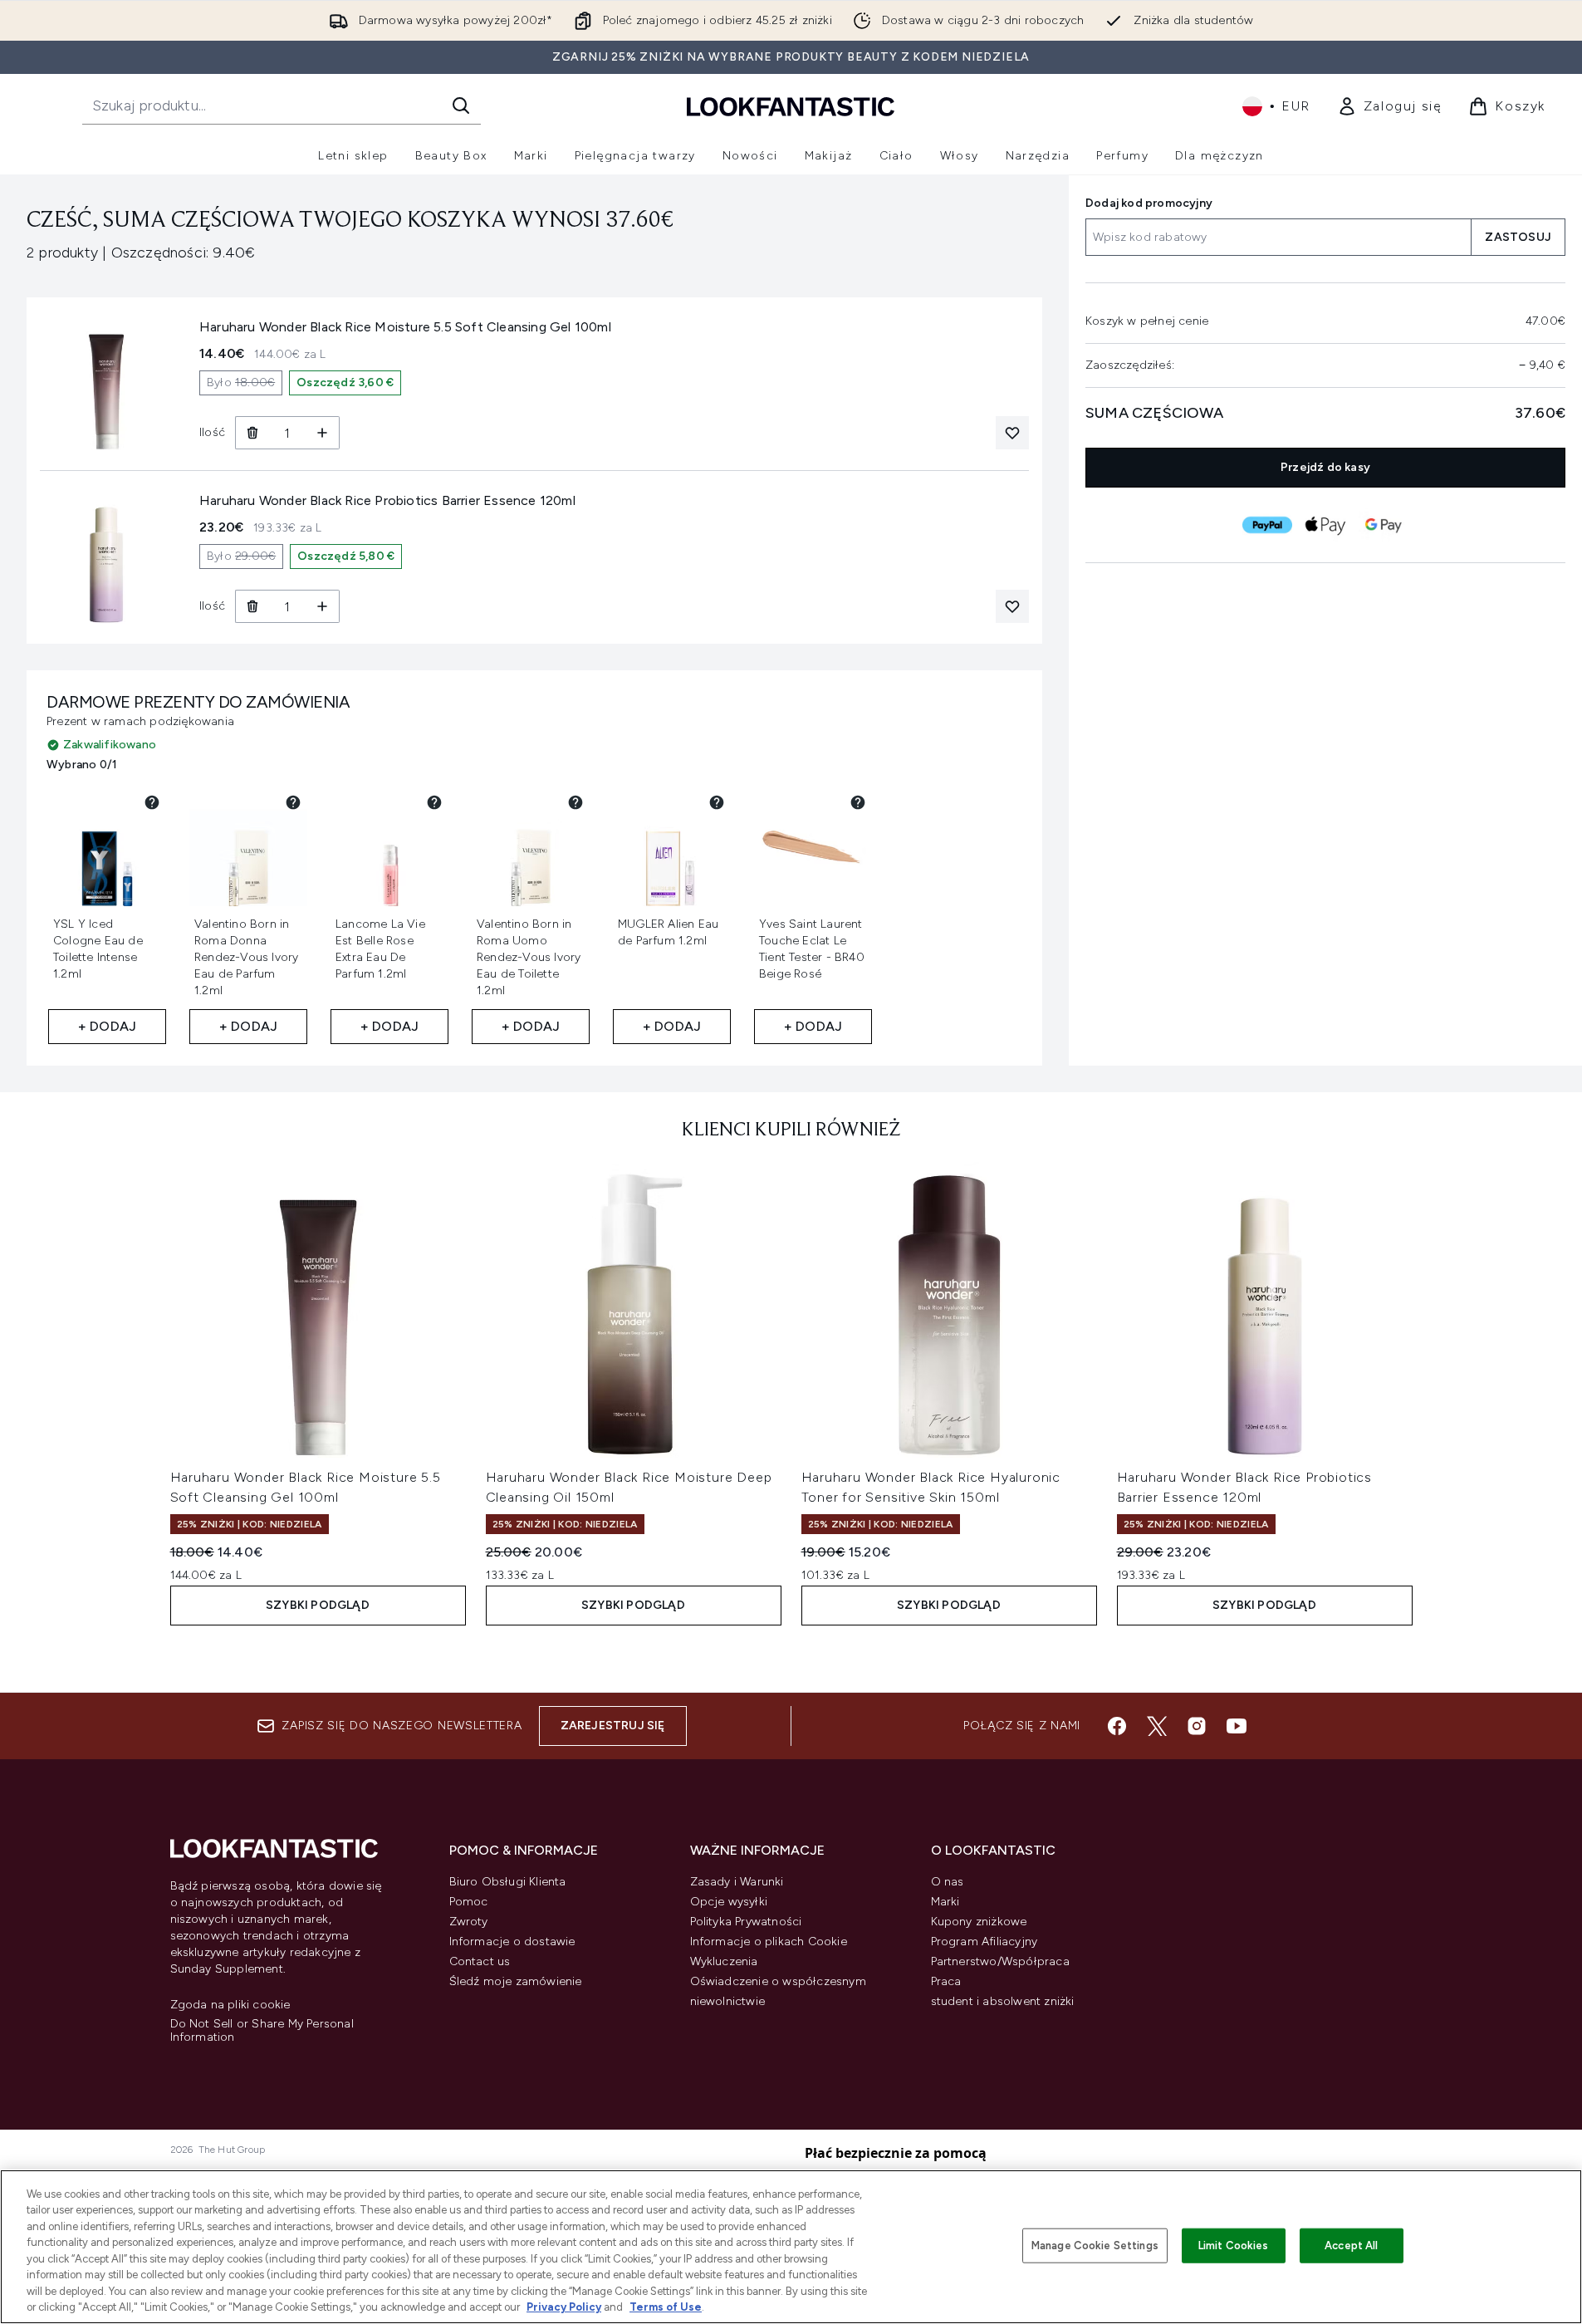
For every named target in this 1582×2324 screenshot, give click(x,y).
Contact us (480, 1961)
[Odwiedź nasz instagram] (1197, 1726)
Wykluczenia (724, 1961)
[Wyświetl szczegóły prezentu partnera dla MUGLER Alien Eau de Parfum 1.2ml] (717, 802)
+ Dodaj (107, 1026)
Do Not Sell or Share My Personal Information (262, 2031)
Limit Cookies (1234, 2246)
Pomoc (469, 1902)
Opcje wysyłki (729, 1902)
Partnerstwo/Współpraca (1000, 1961)
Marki (945, 1902)
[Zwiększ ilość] (323, 433)
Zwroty (469, 1922)
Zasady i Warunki (737, 1882)
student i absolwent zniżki (1003, 2001)
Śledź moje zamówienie (516, 1981)
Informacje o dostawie (512, 1942)
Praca (946, 1981)
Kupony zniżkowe (979, 1922)
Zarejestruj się (613, 1726)
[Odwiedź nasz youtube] (1237, 1726)
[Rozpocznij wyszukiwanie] (461, 105)
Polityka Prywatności (746, 1922)
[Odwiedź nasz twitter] (1157, 1726)
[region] (791, 2247)
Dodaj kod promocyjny (1149, 203)
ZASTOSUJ (1518, 237)
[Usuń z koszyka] (252, 433)
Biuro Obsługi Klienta (508, 1882)
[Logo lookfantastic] (791, 106)
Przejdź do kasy (1325, 467)
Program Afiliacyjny (984, 1942)
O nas (948, 1882)
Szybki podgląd (318, 1605)
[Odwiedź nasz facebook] (1117, 1726)
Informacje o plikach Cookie (769, 1942)
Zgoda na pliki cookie (230, 2005)
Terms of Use (666, 2307)
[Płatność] (1267, 525)
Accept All (1351, 2246)
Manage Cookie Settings (1095, 2246)
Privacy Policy (564, 2307)
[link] (1390, 106)
